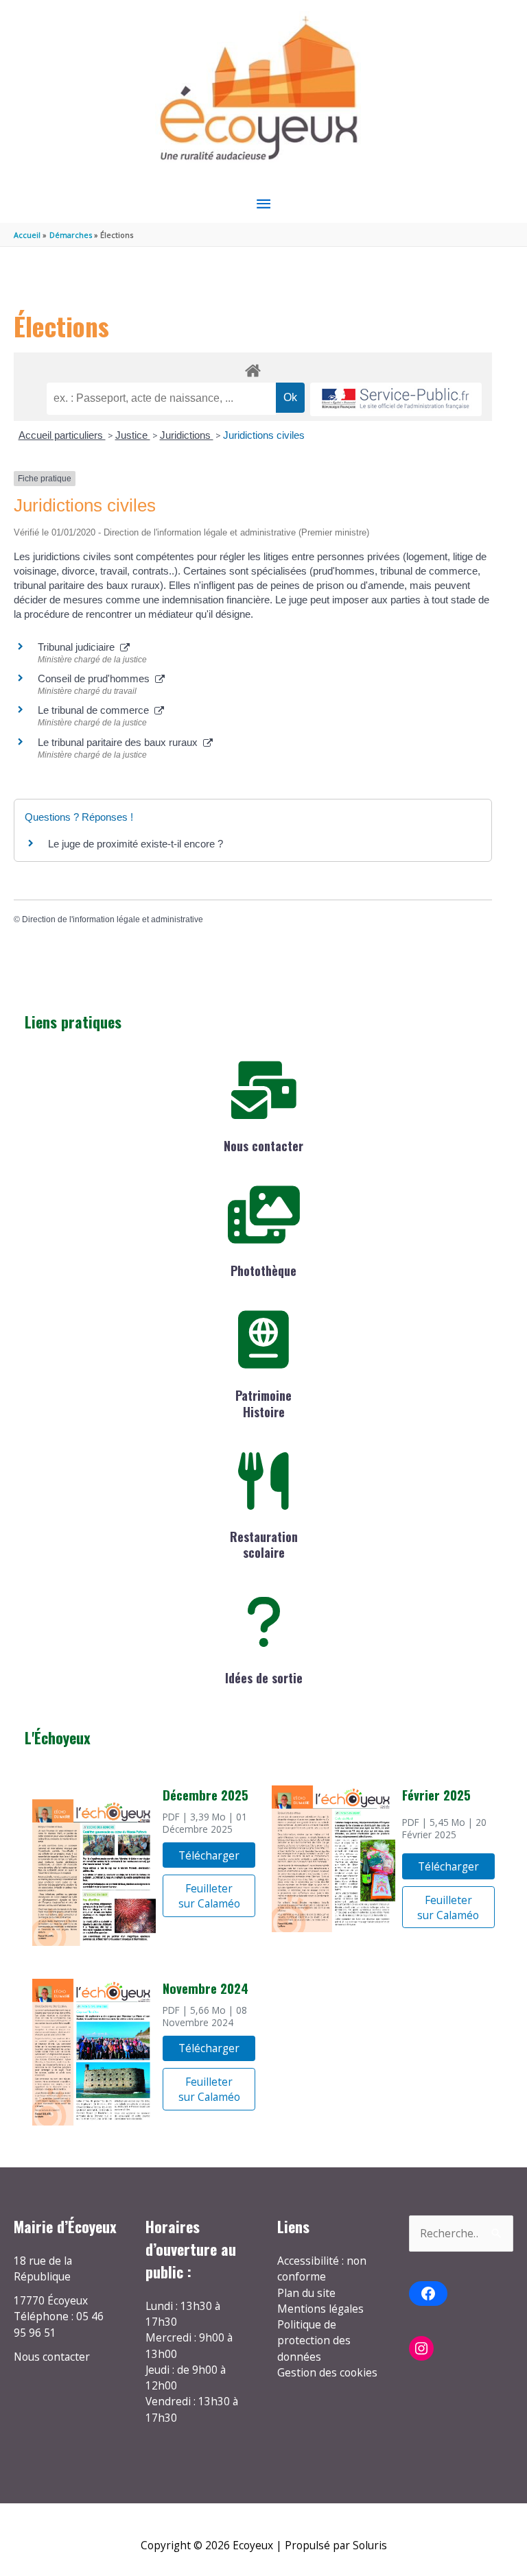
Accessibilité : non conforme (322, 2268)
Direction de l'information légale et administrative (113, 919)
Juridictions (187, 435)
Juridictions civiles (264, 435)
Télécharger (209, 1855)
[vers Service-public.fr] (396, 399)
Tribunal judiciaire (79, 647)
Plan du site (306, 2293)
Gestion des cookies (327, 2372)
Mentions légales (320, 2309)
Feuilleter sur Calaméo (209, 1896)
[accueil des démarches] (253, 368)
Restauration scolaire (264, 1544)
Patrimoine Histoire (263, 1403)
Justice (133, 435)
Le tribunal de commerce (96, 710)
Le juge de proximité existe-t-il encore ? (136, 844)
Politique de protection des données (314, 2340)
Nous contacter (263, 1146)
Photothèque (263, 1271)
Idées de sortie (264, 1678)
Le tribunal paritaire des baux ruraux (120, 742)
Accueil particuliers (62, 435)
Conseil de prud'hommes (96, 678)
